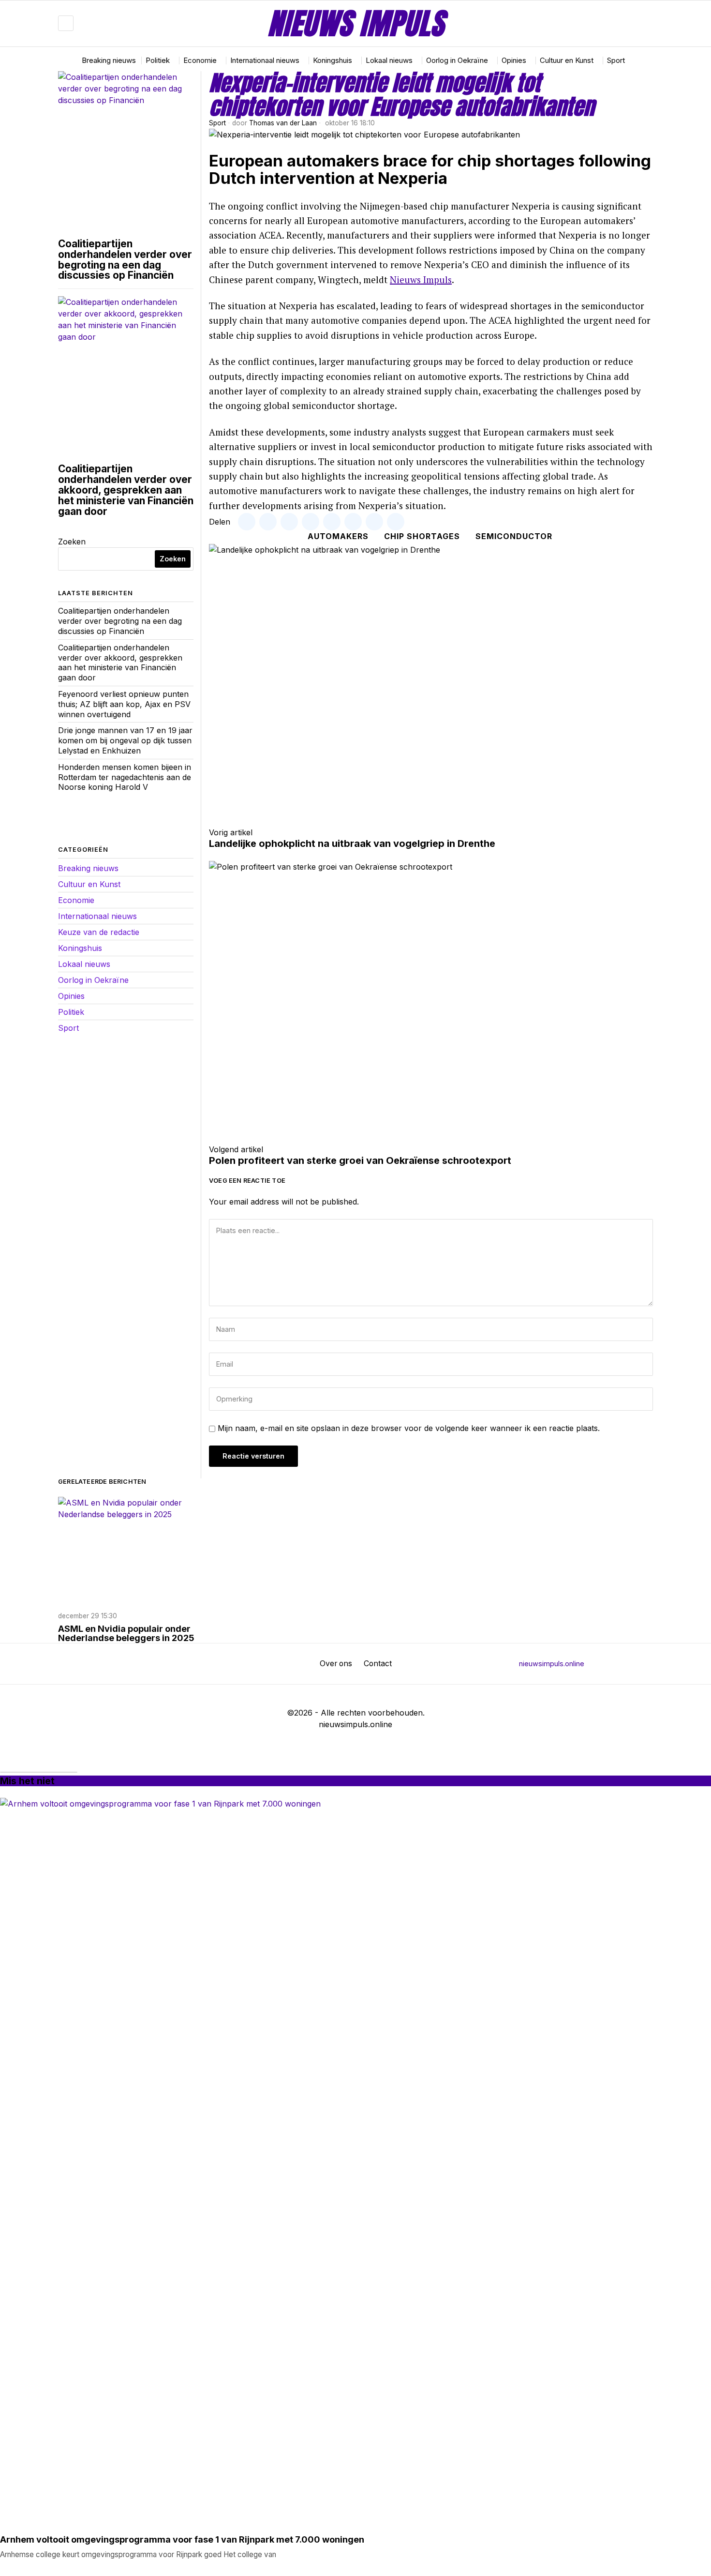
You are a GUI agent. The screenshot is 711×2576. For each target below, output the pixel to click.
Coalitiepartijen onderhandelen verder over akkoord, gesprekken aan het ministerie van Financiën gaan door (126, 490)
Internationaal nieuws (97, 916)
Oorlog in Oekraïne (93, 980)
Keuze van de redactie (99, 932)
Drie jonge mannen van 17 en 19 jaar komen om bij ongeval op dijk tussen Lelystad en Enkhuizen (125, 740)
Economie (76, 900)
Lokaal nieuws (84, 964)
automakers (338, 536)
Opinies (71, 996)
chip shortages (422, 536)
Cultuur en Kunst (89, 884)
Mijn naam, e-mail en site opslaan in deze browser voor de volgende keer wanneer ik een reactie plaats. (409, 1428)
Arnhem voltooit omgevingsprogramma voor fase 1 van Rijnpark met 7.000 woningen (182, 2540)
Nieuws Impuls (421, 279)
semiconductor (514, 536)
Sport (217, 123)
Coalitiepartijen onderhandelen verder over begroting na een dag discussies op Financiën (125, 260)
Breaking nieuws (88, 868)
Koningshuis (80, 948)
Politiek (71, 1012)
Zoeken (72, 542)
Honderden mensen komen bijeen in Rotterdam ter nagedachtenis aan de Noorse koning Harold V (125, 777)
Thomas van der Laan (283, 123)
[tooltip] (617, 23)
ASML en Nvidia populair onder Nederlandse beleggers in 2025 (126, 1634)
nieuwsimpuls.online (552, 1664)
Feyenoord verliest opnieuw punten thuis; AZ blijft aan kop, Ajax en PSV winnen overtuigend (124, 704)
